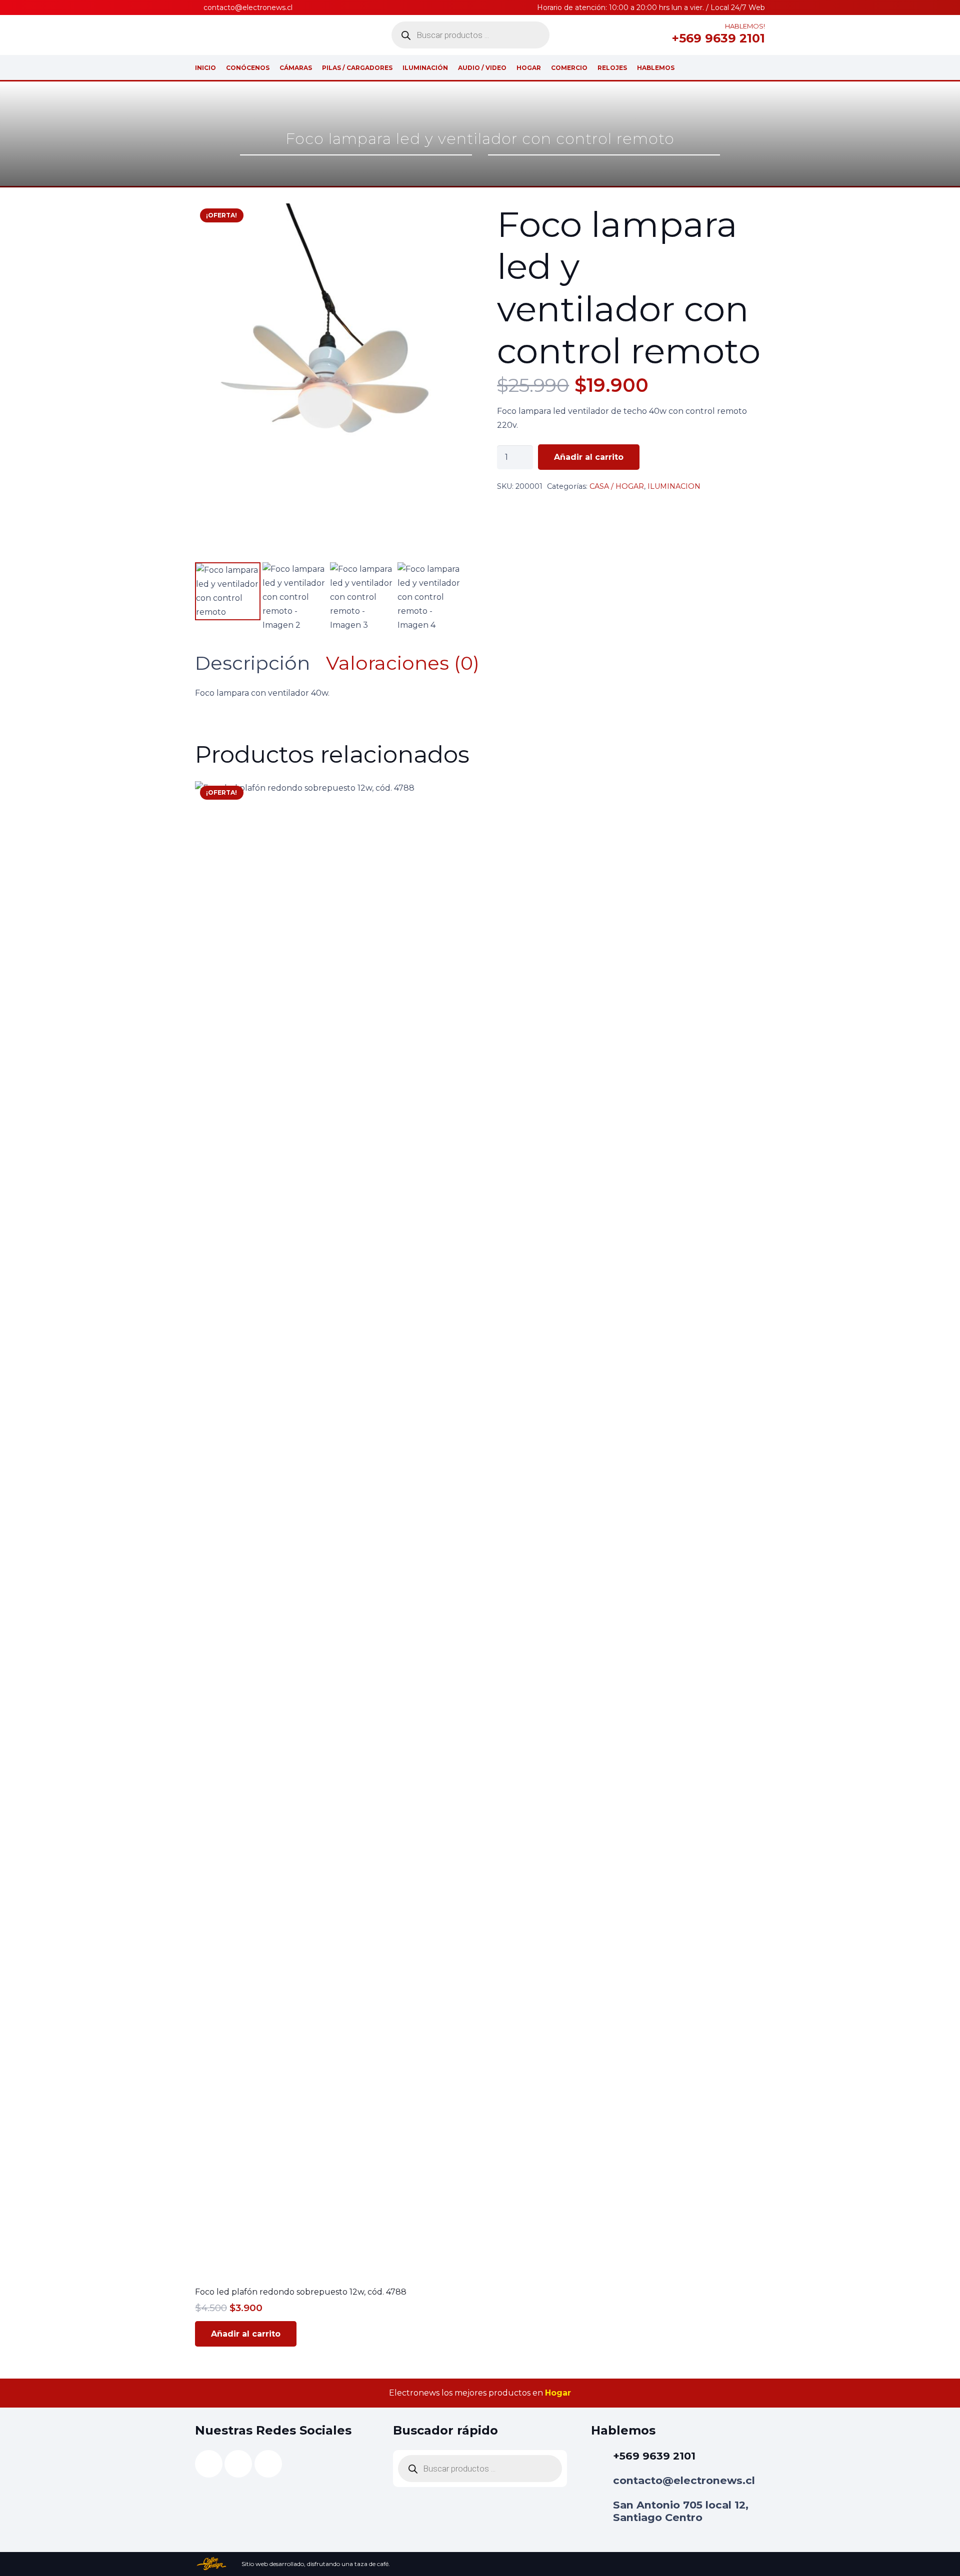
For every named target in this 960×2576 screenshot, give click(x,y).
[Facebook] (653, 35)
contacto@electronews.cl (684, 2480)
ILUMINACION (674, 486)
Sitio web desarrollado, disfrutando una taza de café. (316, 2564)
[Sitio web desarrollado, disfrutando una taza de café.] (218, 2564)
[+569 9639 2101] (602, 2456)
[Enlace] (736, 67)
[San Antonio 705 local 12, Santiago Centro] (602, 2512)
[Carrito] (758, 67)
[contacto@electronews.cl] (602, 2481)
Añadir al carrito (589, 457)
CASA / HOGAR (617, 486)
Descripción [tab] (252, 663)
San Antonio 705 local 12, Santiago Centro (681, 2511)
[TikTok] (621, 35)
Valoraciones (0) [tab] (403, 663)
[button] (447, 219)
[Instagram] (637, 35)
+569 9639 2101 (654, 2456)
